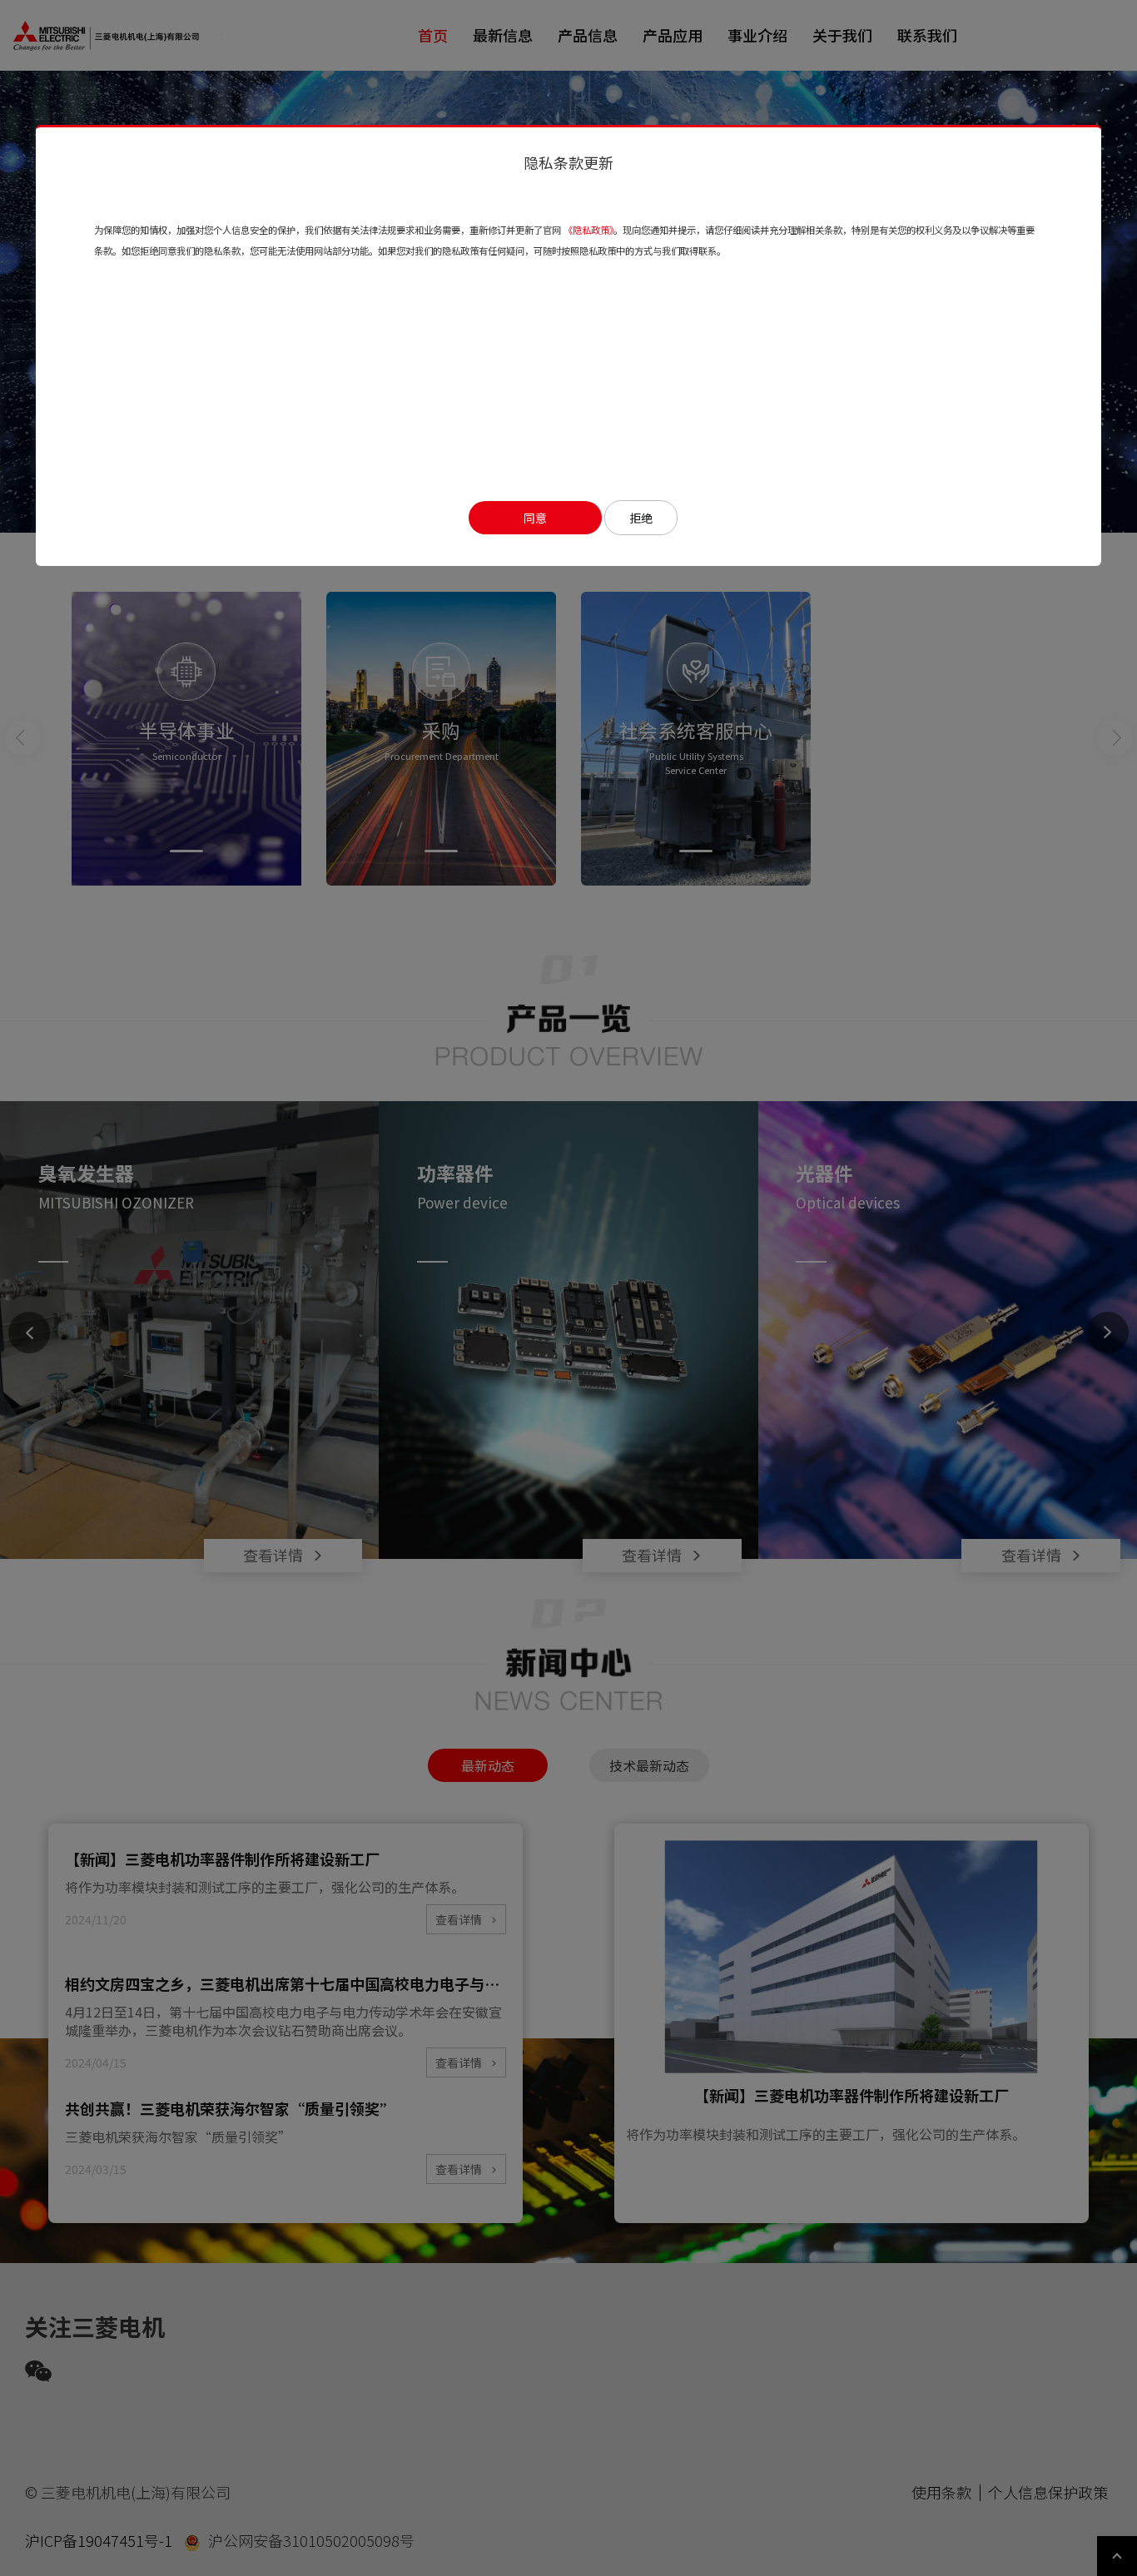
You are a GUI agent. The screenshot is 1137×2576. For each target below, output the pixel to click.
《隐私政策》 (588, 230)
